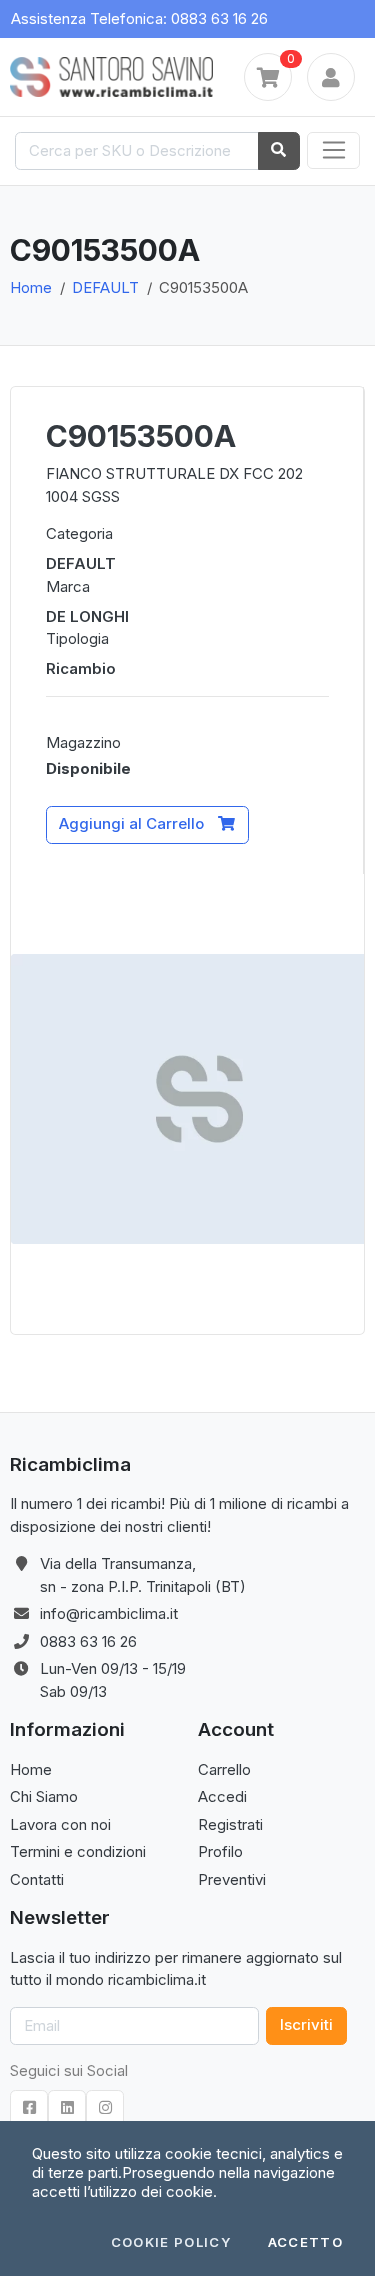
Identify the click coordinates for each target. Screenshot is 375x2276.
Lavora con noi (60, 1824)
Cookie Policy (171, 2242)
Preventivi (232, 1879)
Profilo (220, 1851)
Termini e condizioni (78, 1851)
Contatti (37, 1879)
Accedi (222, 1796)
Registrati (230, 1824)
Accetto (305, 2242)
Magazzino (83, 742)
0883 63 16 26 (88, 1641)
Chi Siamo (44, 1796)
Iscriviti (306, 2024)
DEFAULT (105, 287)
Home (31, 287)
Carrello (224, 1769)
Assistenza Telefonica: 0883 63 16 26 (139, 18)
